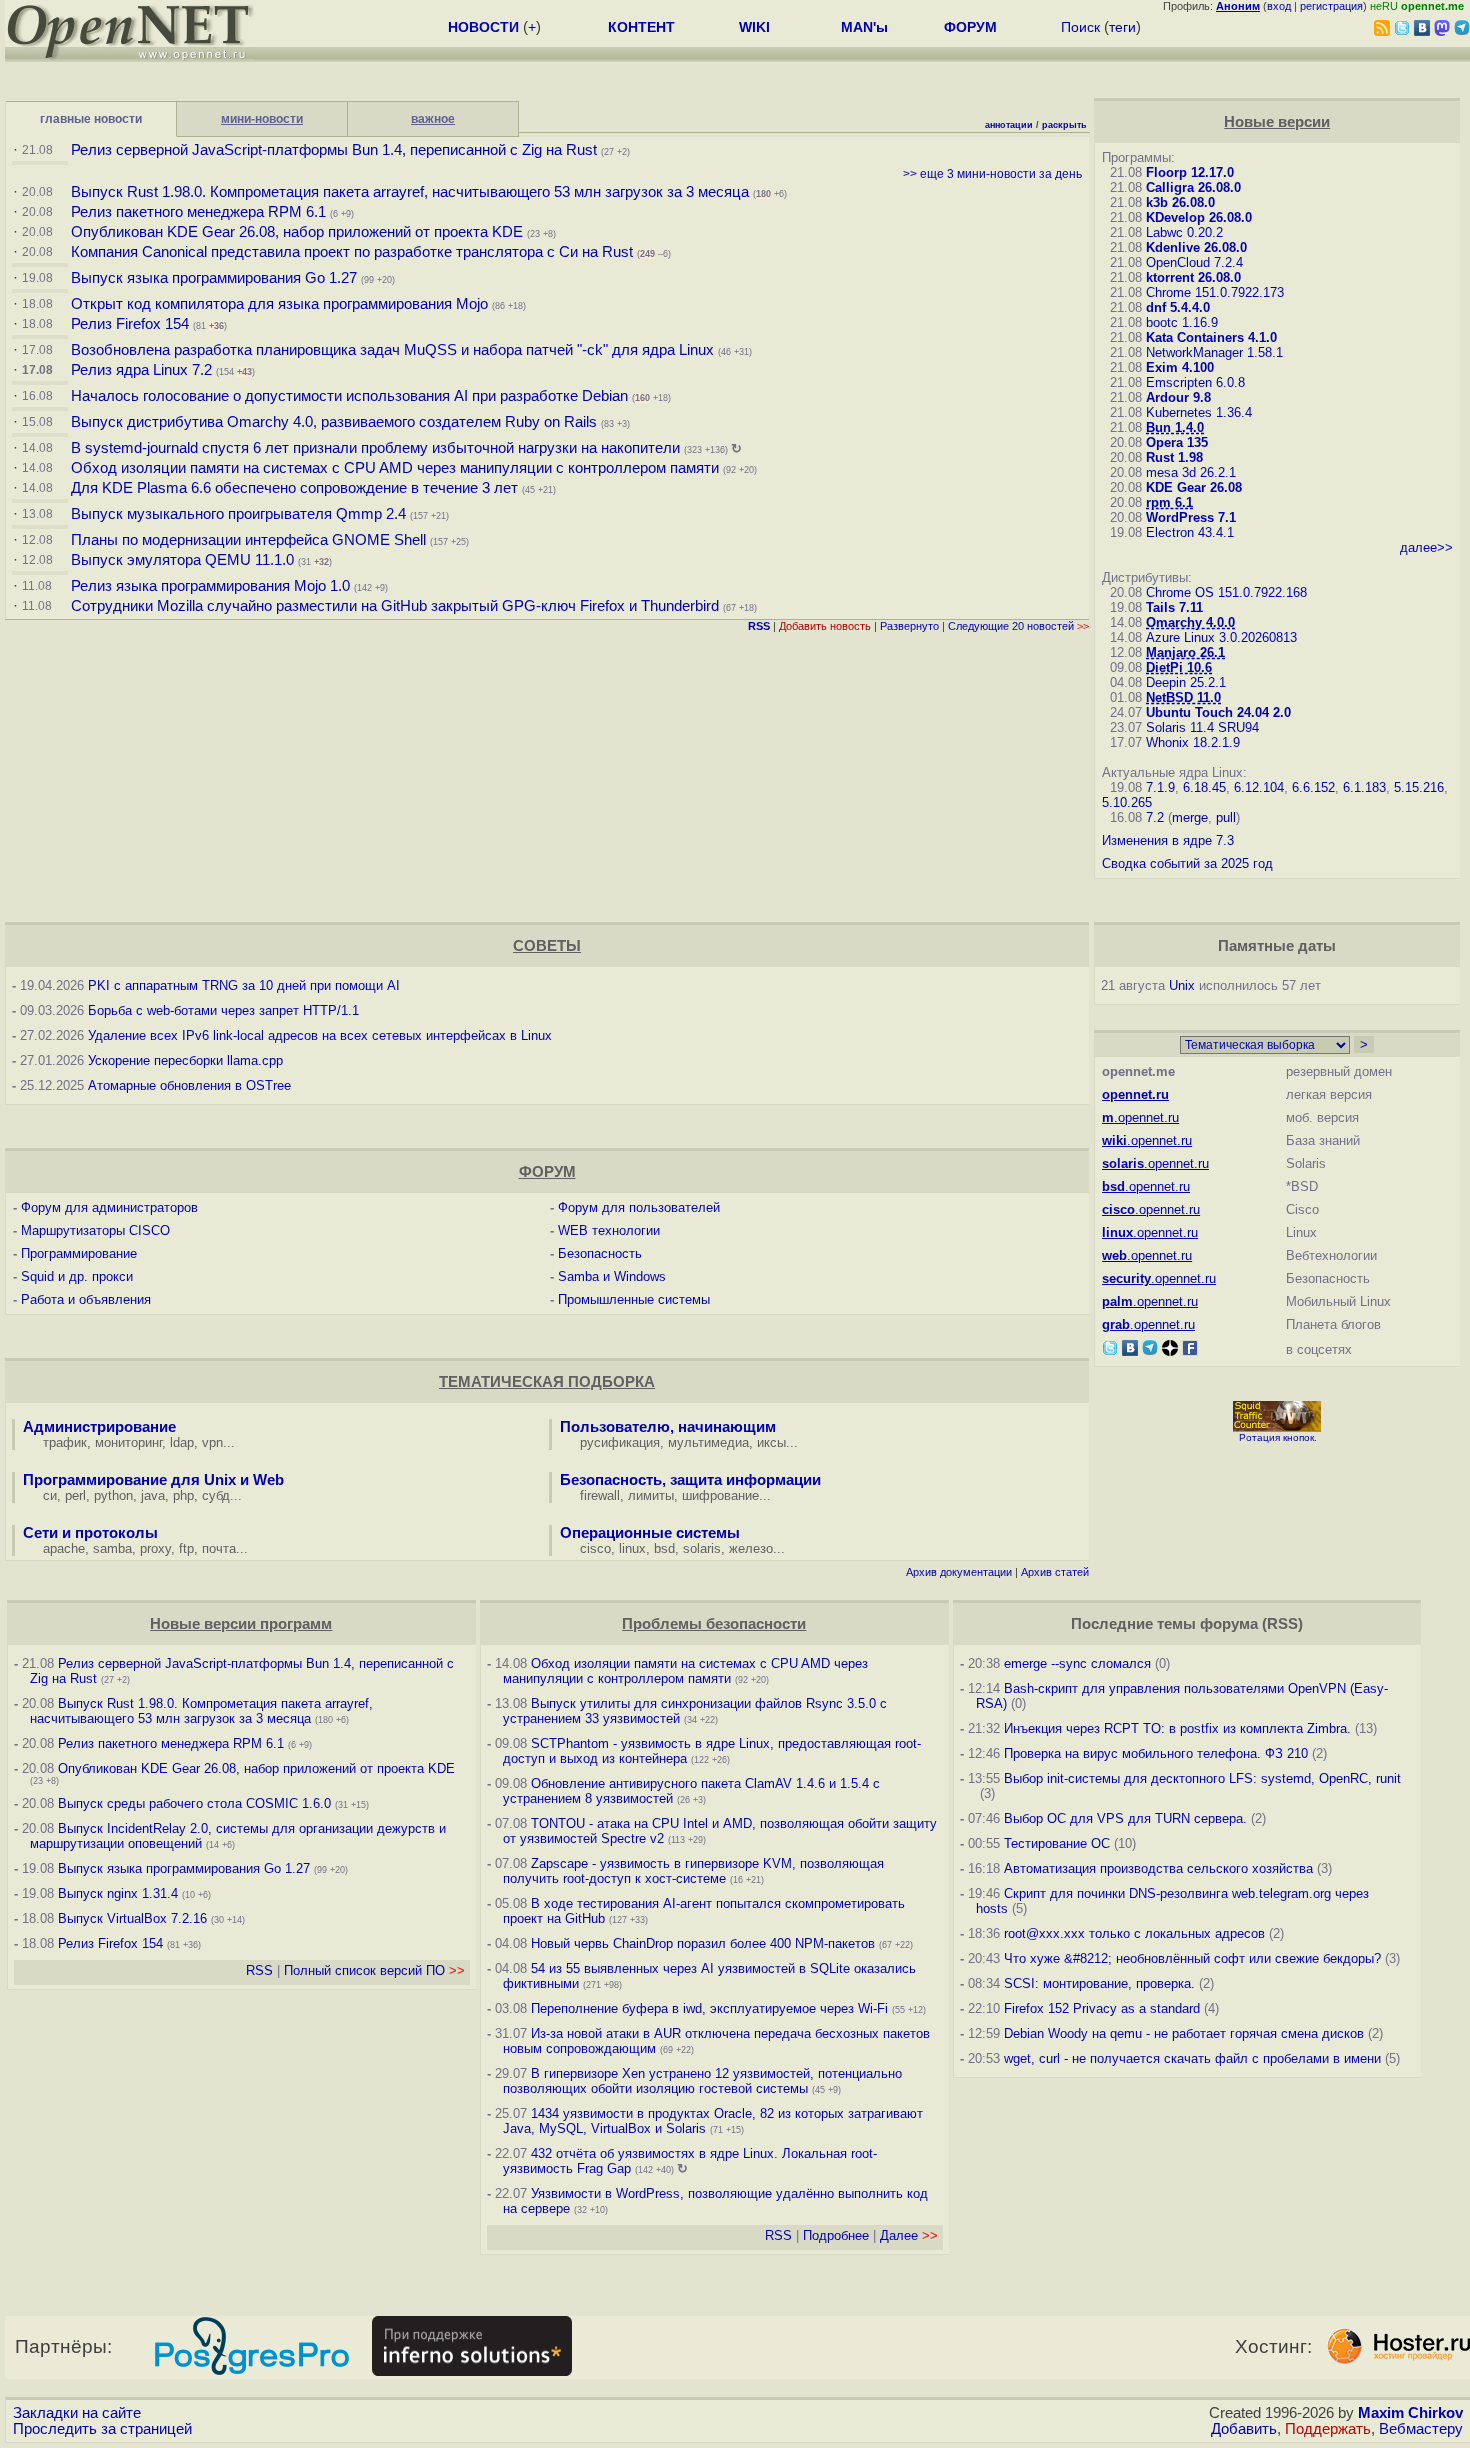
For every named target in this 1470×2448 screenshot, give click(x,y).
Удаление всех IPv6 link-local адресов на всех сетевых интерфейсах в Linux (320, 1035)
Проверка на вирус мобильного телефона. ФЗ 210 (1156, 1753)
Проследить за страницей (102, 2429)
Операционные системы (650, 1533)
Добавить (1244, 2429)
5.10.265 (1127, 802)
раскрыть (1064, 125)
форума (1229, 1624)
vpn (212, 1442)
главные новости (91, 119)
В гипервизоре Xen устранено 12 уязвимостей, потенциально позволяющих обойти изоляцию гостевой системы (702, 2081)
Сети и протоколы (90, 1533)
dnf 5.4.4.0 (1178, 307)
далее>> (1426, 547)
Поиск (1080, 27)
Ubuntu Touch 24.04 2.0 (1218, 712)
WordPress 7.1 (1191, 517)
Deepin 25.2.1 (1186, 682)
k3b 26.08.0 (1180, 202)
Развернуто (909, 626)
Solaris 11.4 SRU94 (1202, 727)
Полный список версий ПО (374, 1970)
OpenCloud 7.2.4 (1194, 262)
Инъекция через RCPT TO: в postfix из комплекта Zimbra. (1177, 1728)
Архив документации (959, 1572)
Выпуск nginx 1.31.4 (118, 1893)
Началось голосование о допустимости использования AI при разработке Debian (349, 396)
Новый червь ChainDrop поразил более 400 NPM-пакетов (703, 1943)
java (153, 1495)
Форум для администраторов (109, 1207)
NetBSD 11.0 (1183, 697)
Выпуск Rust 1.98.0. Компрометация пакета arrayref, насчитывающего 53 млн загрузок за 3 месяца (410, 192)
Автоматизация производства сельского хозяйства (1158, 1868)
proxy (155, 1548)
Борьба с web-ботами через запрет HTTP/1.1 (223, 1010)
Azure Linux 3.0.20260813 (1221, 637)
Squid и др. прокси (77, 1276)
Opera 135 (1177, 442)
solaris (702, 1548)
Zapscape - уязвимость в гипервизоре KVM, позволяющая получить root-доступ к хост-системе (693, 1871)
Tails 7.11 (1174, 607)
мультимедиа (708, 1442)
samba (112, 1548)
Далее (909, 2235)
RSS (259, 1970)
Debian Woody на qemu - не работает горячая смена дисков (1184, 2033)
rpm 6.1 (1169, 502)
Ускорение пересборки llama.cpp (185, 1060)
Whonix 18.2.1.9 (1193, 742)
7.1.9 (1160, 787)
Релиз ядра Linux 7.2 (141, 370)
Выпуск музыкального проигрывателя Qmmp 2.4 (240, 514)
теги (1122, 27)
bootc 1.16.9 (1182, 322)
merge (1190, 817)
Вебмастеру (1421, 2429)
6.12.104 (1259, 787)
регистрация (1331, 6)
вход (1279, 6)
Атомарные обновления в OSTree (189, 1085)
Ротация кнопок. (1278, 1437)
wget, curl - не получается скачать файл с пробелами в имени (1192, 2058)
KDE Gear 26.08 (1194, 487)
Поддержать (1328, 2429)
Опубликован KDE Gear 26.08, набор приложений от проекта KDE (299, 232)
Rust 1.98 (1174, 457)
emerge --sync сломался (1077, 1663)
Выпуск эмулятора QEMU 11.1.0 (182, 560)
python (113, 1495)
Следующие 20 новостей (1018, 626)
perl (75, 1495)
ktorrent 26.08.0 (1193, 277)
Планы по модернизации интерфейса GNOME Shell (248, 540)
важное (433, 119)
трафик (65, 1442)
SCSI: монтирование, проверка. (1099, 1983)
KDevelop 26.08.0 (1199, 217)
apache (64, 1548)
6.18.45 (1204, 787)
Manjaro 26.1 (1185, 652)
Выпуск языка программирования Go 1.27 (214, 278)
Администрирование (99, 1427)
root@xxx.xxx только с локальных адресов (1134, 1933)
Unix (1182, 985)
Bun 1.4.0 (1175, 427)
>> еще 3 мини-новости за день (992, 174)
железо (751, 1548)
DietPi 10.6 (1179, 667)
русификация (620, 1442)
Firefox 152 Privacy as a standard (1102, 2008)
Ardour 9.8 (1178, 397)
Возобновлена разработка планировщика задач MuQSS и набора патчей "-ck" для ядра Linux (392, 350)
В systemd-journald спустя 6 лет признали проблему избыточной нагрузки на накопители (375, 448)
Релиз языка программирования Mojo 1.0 (210, 586)
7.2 (1155, 817)
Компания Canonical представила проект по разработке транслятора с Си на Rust (352, 252)
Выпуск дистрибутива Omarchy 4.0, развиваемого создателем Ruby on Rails (336, 422)
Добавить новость (825, 626)
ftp (186, 1548)
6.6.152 (1313, 787)
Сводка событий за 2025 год (1187, 863)
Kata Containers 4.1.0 (1211, 337)
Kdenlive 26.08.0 (1196, 247)
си (50, 1495)
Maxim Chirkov (1410, 2413)
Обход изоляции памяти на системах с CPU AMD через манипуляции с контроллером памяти (395, 468)
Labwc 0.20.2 (1184, 232)
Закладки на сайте (77, 2413)
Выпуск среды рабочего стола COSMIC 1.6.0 (196, 1803)
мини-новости (262, 119)
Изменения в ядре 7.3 (1168, 840)
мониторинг (128, 1442)
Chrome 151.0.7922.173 (1215, 292)
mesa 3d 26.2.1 (1191, 472)
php (183, 1495)
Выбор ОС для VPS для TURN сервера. (1125, 1818)
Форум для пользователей (639, 1207)
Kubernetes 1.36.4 (1199, 412)
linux (632, 1548)
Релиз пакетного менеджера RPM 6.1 (198, 212)
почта (219, 1548)
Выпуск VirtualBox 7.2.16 (132, 1918)
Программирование (79, 1253)
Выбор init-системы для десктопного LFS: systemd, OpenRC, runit (1202, 1778)
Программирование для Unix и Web (153, 1480)
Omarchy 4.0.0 (1190, 622)
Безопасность (600, 1253)
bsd (664, 1548)
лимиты (651, 1495)
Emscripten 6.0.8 (1195, 382)
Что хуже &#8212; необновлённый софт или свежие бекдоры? (1192, 1958)
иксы (771, 1442)
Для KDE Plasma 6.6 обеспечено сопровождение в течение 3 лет (294, 488)
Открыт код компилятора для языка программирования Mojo (279, 304)
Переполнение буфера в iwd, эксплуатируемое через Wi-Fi (709, 2008)
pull (1226, 817)
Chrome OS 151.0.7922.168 (1226, 592)
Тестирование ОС (1057, 1843)
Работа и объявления (86, 1299)
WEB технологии (609, 1230)
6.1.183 (1364, 787)
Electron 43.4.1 (1190, 532)
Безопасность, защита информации (690, 1480)
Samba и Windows (612, 1276)
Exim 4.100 (1180, 367)
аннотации (1009, 125)
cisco (595, 1548)
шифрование (720, 1495)
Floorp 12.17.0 (1190, 172)
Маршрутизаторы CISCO (95, 1230)
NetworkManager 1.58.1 (1214, 352)
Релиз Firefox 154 (130, 324)
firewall (600, 1495)
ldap (182, 1442)
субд (216, 1495)
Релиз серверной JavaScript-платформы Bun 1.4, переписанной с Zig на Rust (334, 150)
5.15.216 (1419, 787)
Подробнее (836, 2235)
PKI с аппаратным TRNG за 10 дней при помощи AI (244, 985)
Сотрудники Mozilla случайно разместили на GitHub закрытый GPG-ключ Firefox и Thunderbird (395, 606)
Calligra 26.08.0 (1193, 187)
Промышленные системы (634, 1299)
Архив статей (1055, 1572)
